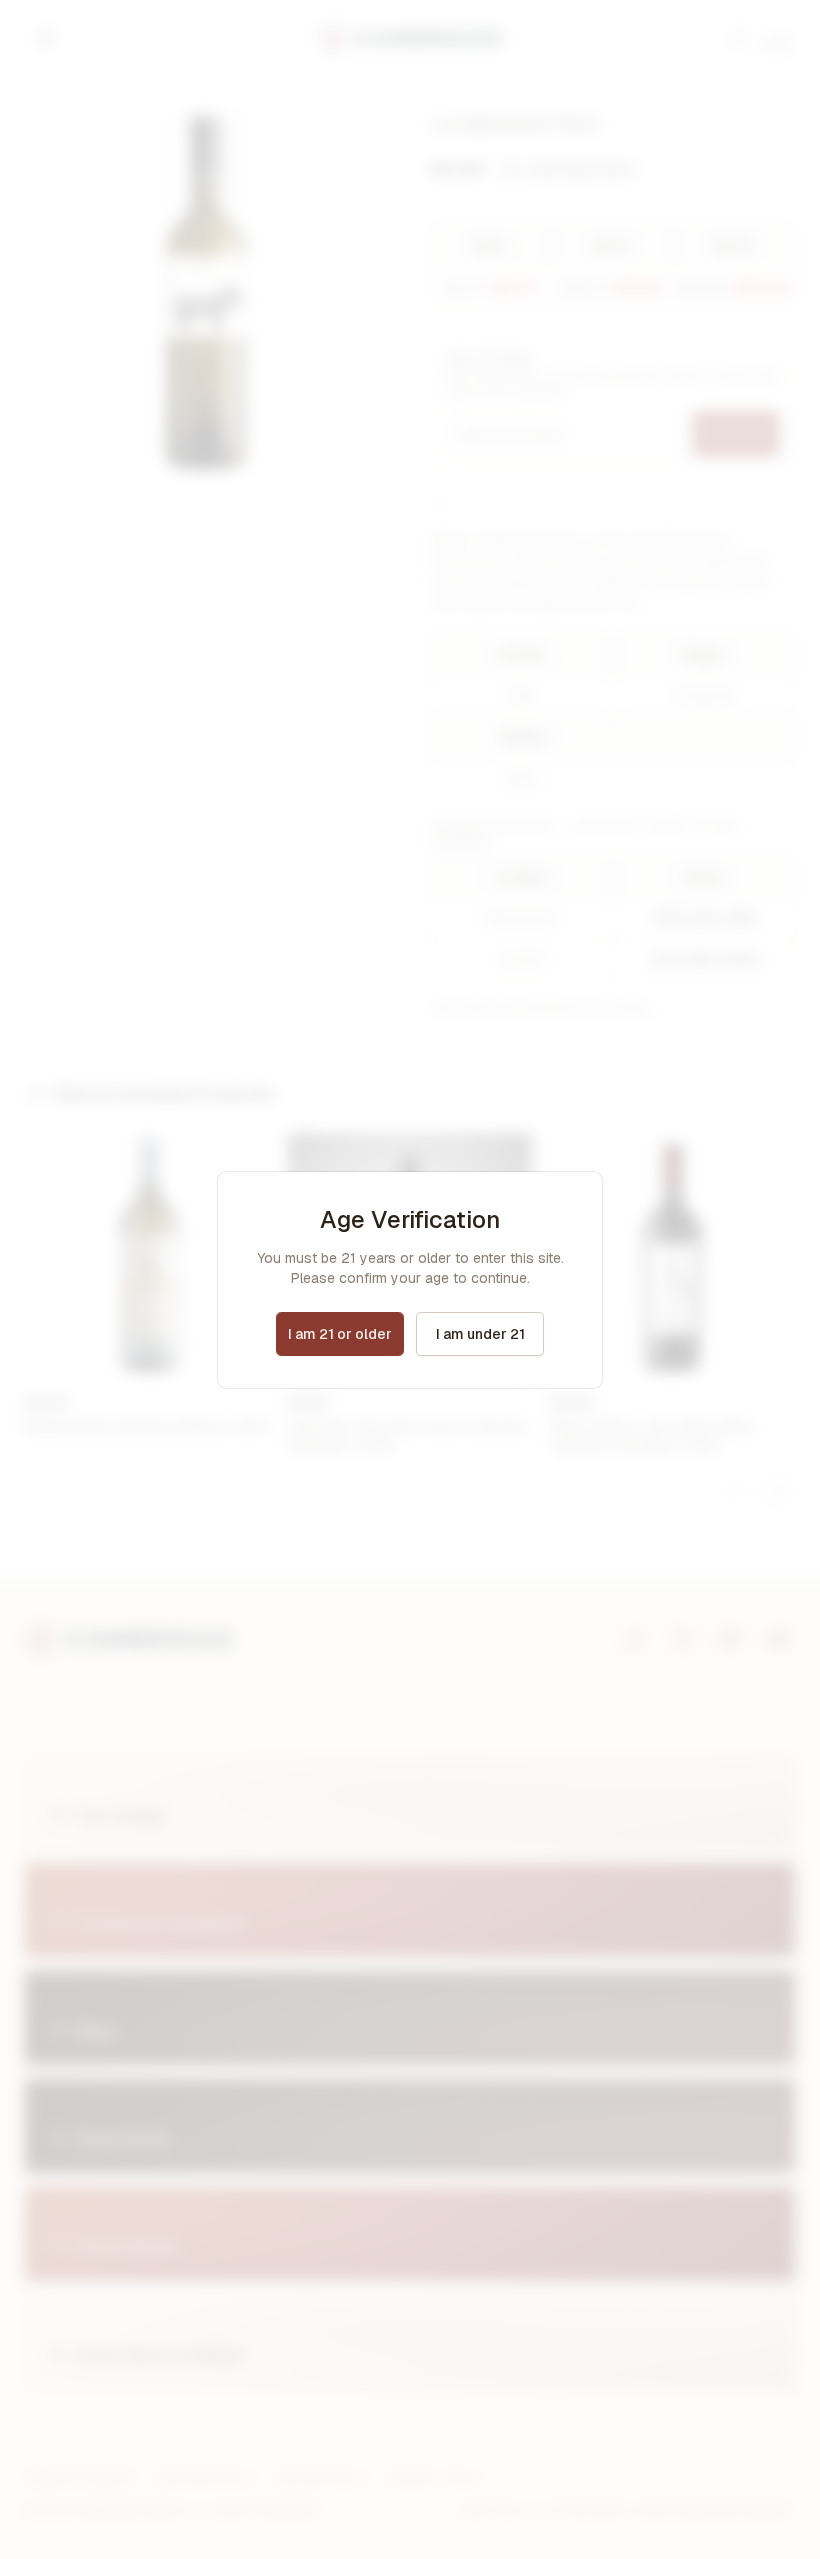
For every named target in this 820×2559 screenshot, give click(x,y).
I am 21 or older (340, 1334)
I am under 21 (480, 1334)
